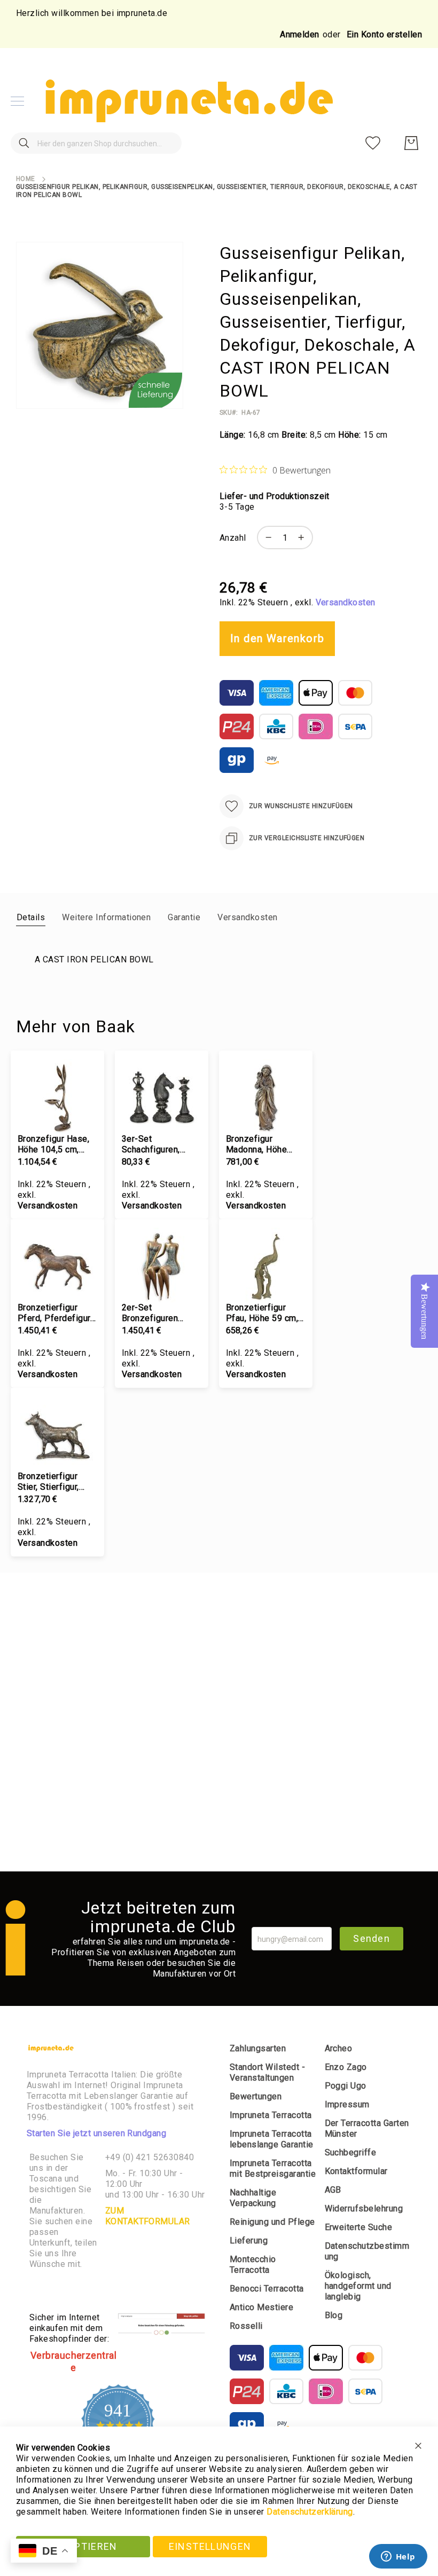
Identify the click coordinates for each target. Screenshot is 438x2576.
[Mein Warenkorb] (411, 143)
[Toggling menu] (17, 101)
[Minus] (266, 538)
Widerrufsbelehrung (364, 2208)
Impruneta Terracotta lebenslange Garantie (272, 2139)
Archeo (339, 2048)
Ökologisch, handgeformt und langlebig (358, 2286)
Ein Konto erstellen (384, 34)
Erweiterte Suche (359, 2227)
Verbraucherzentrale (74, 2361)
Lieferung (249, 2241)
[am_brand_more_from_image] (57, 1096)
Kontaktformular (356, 2171)
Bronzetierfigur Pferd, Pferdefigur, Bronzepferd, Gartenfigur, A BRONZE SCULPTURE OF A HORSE (55, 1313)
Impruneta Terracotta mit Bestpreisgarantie (273, 2168)
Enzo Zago (346, 2067)
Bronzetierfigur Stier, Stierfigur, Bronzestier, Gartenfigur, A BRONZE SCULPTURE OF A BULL (53, 1482)
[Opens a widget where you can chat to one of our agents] (398, 2557)
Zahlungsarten (258, 2048)
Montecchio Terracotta (253, 2265)
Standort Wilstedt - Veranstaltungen (267, 2072)
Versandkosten (346, 602)
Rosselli (246, 2326)
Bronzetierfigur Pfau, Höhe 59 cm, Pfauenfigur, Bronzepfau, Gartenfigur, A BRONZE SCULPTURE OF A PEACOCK (262, 1313)
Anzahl (233, 538)
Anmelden (300, 34)
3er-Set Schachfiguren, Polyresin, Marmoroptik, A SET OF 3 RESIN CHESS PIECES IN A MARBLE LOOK (161, 1144)
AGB (333, 2190)
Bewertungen (256, 2096)
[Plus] (304, 538)
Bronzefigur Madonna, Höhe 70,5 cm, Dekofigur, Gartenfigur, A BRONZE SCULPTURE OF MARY (264, 1144)
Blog (334, 2315)
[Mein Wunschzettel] (373, 143)
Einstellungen (210, 2546)
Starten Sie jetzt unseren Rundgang (96, 2133)
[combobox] (96, 143)
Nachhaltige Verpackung (253, 2198)
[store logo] (187, 101)
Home (26, 179)
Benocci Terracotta (267, 2289)
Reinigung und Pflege (272, 2222)
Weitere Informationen (106, 917)
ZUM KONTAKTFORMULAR (148, 2216)
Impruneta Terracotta (271, 2115)
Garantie (184, 917)
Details (31, 917)
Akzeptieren (83, 2546)
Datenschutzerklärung (310, 2512)
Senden (371, 1938)
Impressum (347, 2104)
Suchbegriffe (351, 2152)
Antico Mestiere (261, 2307)
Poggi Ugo (346, 2086)
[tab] (31, 917)
